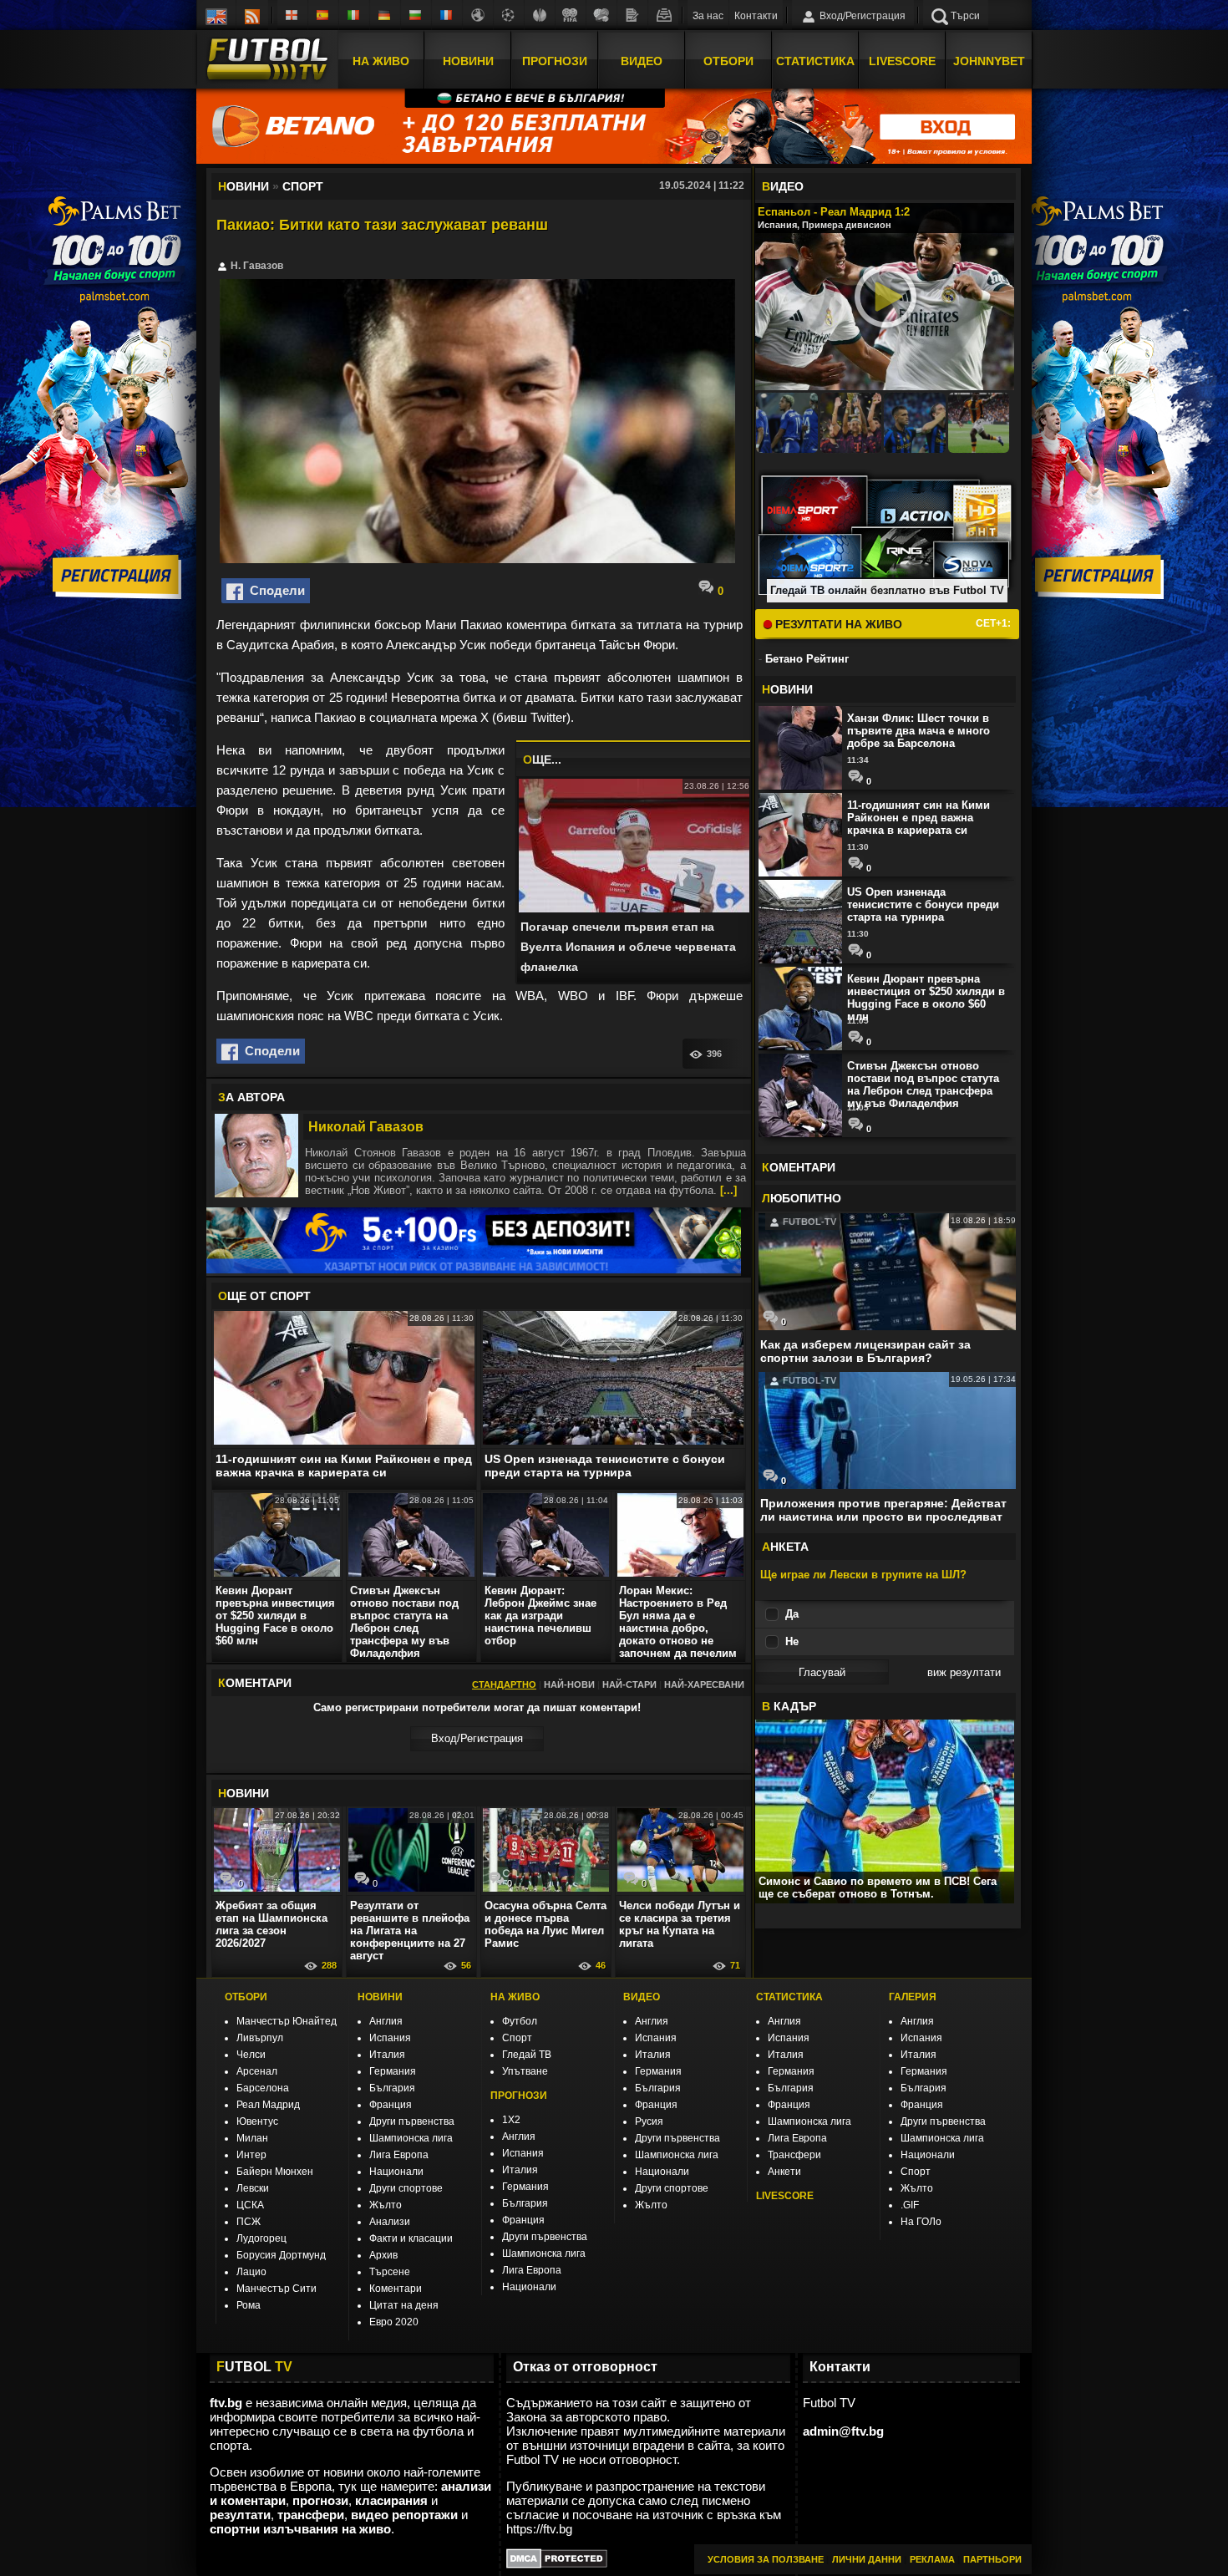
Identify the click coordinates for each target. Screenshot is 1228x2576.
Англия (386, 2021)
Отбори (728, 61)
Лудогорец (261, 2238)
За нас (708, 16)
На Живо (381, 61)
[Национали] (571, 15)
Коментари (396, 2289)
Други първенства (412, 2121)
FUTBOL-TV (808, 1222)
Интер (251, 2155)
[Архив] (663, 15)
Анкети (784, 2172)
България (392, 2088)
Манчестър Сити (277, 2289)
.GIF (910, 2205)
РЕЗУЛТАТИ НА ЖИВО (837, 624)
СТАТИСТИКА (789, 1997)
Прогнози (555, 61)
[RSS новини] (252, 15)
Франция (391, 2105)
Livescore (902, 61)
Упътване (525, 2071)
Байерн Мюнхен (275, 2172)
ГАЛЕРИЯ (913, 1997)
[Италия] (354, 15)
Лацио (251, 2272)
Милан (252, 2138)
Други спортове (406, 2188)
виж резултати (964, 1672)
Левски (253, 2188)
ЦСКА (250, 2205)
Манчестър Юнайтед (287, 2021)
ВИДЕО (642, 1997)
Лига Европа (399, 2155)
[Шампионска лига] (509, 15)
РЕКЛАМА (932, 2559)
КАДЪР (789, 1706)
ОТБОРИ (246, 1997)
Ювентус (257, 2121)
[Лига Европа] (540, 15)
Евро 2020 (394, 2322)
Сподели (274, 590)
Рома (249, 2305)
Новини (468, 61)
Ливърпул (260, 2038)
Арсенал (257, 2071)
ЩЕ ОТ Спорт (264, 1296)
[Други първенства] (478, 15)
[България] (416, 15)
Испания (390, 2038)
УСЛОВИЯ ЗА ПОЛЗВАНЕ (766, 2559)
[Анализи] (632, 15)
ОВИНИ (244, 1793)
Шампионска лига (411, 2138)
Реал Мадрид (268, 2105)
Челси (251, 2055)
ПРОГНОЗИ (519, 2096)
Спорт (517, 2038)
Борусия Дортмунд (281, 2255)
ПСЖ (249, 2222)
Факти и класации (411, 2238)
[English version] (216, 15)
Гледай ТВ (527, 2055)
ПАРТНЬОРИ (992, 2559)
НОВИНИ (380, 1997)
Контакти (756, 16)
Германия (393, 2071)
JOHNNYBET (989, 61)
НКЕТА (785, 1547)
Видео (642, 61)
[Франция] (447, 15)
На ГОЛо (921, 2222)
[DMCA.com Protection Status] (557, 2564)
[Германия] (385, 15)
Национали (396, 2172)
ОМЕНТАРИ (799, 1167)
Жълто (386, 2205)
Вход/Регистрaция (477, 1738)
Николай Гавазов (366, 1127)
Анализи (390, 2222)
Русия (649, 2121)
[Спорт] (601, 15)
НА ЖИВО (515, 1997)
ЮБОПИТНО (802, 1198)
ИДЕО (783, 186)
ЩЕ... (542, 760)
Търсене (390, 2272)
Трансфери (794, 2155)
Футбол (520, 2021)
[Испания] (323, 15)
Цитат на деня (404, 2305)
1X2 (511, 2120)
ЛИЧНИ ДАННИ (867, 2559)
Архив (383, 2255)
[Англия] (292, 15)
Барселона (263, 2088)
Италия (387, 2055)
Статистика (815, 61)
